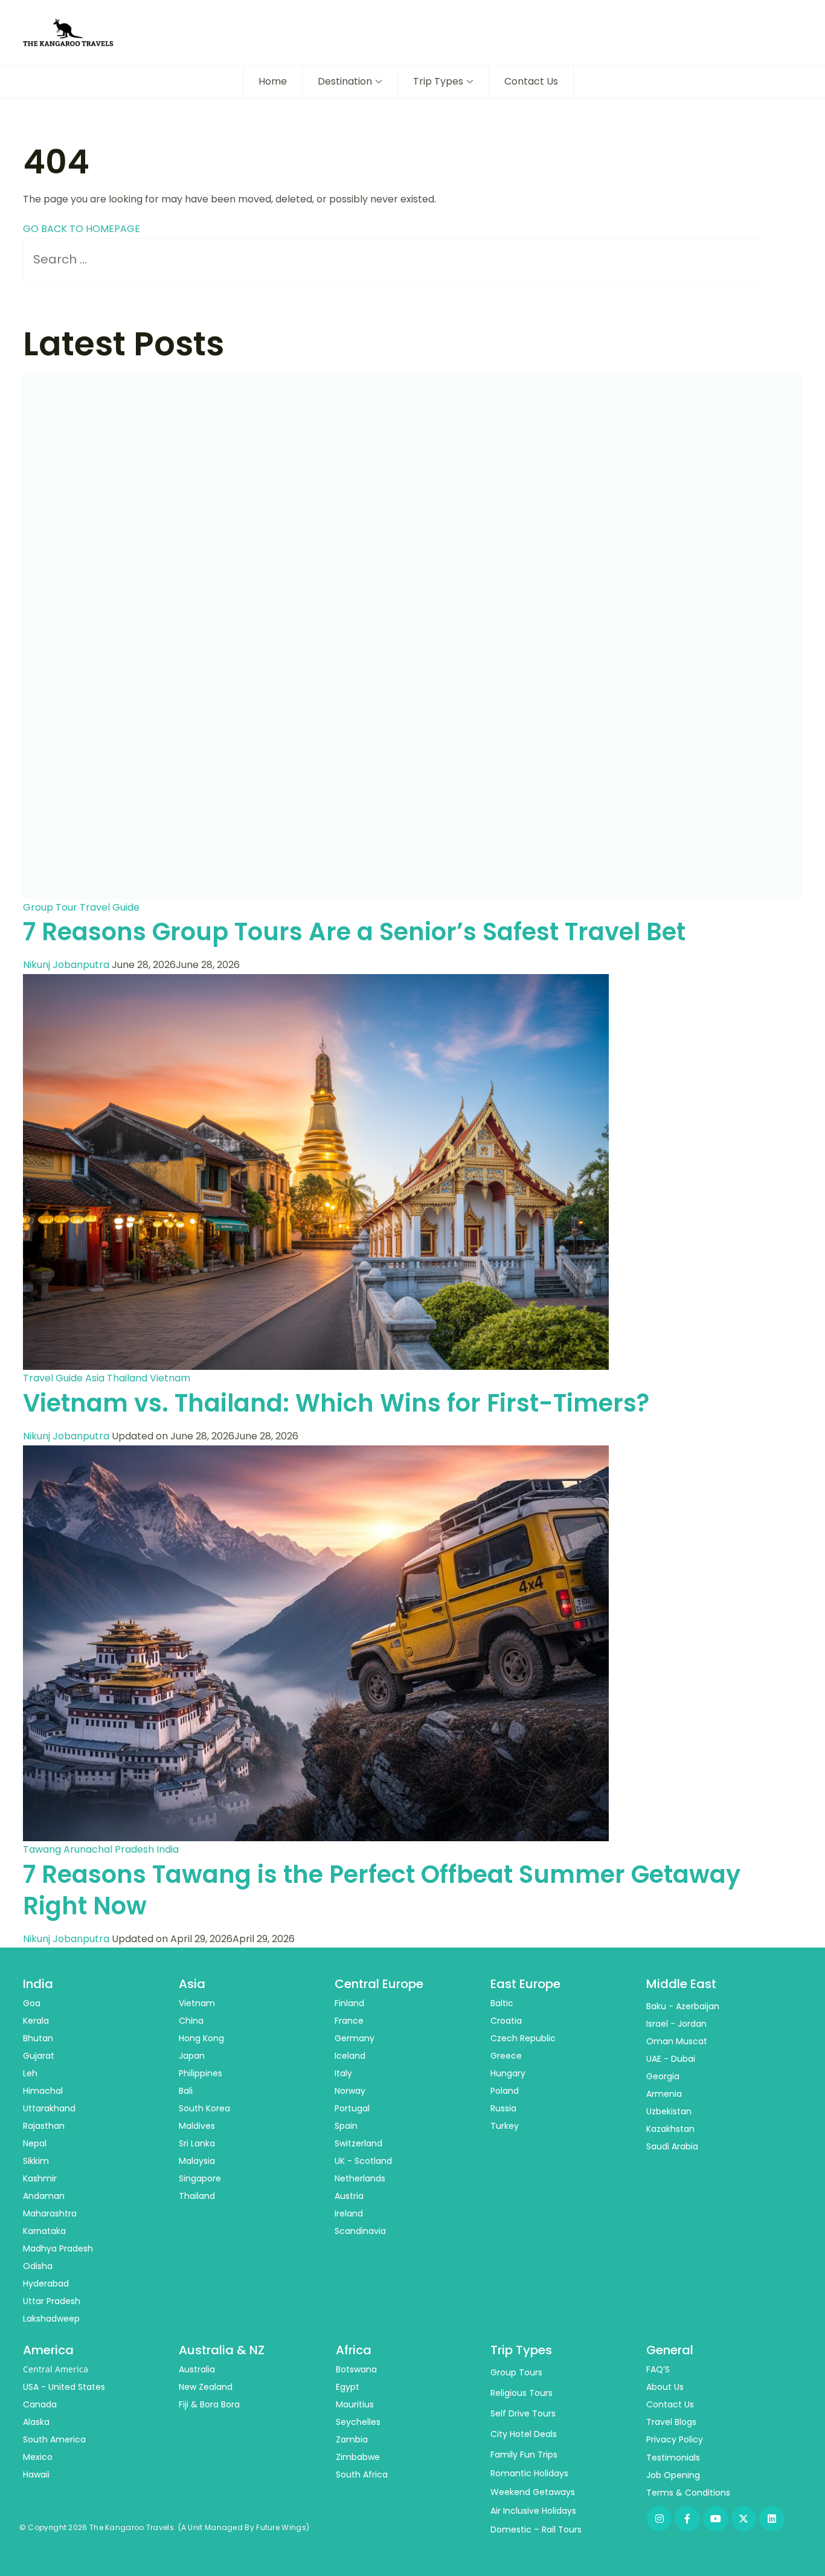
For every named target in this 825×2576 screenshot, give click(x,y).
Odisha (38, 2266)
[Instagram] (660, 2519)
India (168, 1849)
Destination (345, 81)
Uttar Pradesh (52, 2301)
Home (273, 81)
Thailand (127, 1378)
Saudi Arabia (672, 2146)
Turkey (505, 2126)
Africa (354, 2350)
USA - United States (64, 2387)
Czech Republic (523, 2038)
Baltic (502, 2003)
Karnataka (44, 2231)
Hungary (508, 2073)
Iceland (350, 2056)
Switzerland (358, 2143)
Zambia (352, 2439)
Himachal (43, 2091)
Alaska (36, 2422)
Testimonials (673, 2458)
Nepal (35, 2143)
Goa (32, 2003)
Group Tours (516, 2372)
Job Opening (673, 2475)
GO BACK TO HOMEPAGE (82, 229)
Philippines (201, 2073)
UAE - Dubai (671, 2059)
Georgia (663, 2076)
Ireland (349, 2213)
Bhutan (38, 2038)
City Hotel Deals (524, 2434)
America (48, 2350)
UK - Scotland (363, 2161)
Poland (505, 2091)
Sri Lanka (197, 2143)
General (670, 2350)
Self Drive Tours (523, 2413)
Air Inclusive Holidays (533, 2511)
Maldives (197, 2126)
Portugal (352, 2108)
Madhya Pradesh (58, 2248)
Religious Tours (522, 2393)
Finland (349, 2003)
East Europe (525, 1984)
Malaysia (197, 2161)
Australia (197, 2369)
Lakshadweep (51, 2319)
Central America (56, 2369)
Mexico (38, 2457)
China (191, 2021)
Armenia (664, 2094)
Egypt (348, 2387)
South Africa (362, 2474)
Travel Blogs (671, 2422)
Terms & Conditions (688, 2493)
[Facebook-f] (687, 2519)
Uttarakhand (49, 2108)
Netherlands (360, 2178)
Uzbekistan (669, 2111)
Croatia (506, 2021)
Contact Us (531, 81)
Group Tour (50, 907)
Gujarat (39, 2056)
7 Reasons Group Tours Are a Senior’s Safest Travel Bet (354, 932)
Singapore (200, 2178)
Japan (192, 2056)
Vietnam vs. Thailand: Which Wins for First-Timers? (336, 1403)
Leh (30, 2073)
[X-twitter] (744, 2519)
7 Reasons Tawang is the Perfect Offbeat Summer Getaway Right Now (382, 1890)
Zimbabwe (358, 2457)
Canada (40, 2404)
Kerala (36, 2021)
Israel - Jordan (676, 2024)
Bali (186, 2091)
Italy (343, 2073)
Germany (355, 2038)
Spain (346, 2126)
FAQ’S (658, 2369)
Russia (503, 2108)
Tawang (42, 1849)
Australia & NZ (222, 2350)
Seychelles (358, 2422)
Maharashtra (50, 2213)
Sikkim (36, 2161)
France (349, 2021)
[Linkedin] (772, 2519)
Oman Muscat (677, 2041)
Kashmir (40, 2178)
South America (54, 2439)
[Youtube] (716, 2519)
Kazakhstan (670, 2129)
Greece (506, 2056)
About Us (665, 2387)
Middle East (681, 1984)
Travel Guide (110, 907)
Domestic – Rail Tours (536, 2529)
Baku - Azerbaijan (683, 2006)
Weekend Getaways (533, 2492)
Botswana (356, 2369)
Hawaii (36, 2474)
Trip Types (438, 81)
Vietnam (170, 1378)
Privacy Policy (675, 2439)
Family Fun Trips (524, 2455)
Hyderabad (46, 2284)
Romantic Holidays (529, 2473)
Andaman (44, 2196)
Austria (349, 2196)
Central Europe (379, 1984)
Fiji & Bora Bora (209, 2404)
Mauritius (355, 2404)
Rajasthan (44, 2126)
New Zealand (206, 2387)
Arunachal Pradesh (109, 1849)
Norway (350, 2091)
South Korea (204, 2108)
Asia (95, 1378)
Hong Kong (201, 2038)
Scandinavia (360, 2231)
